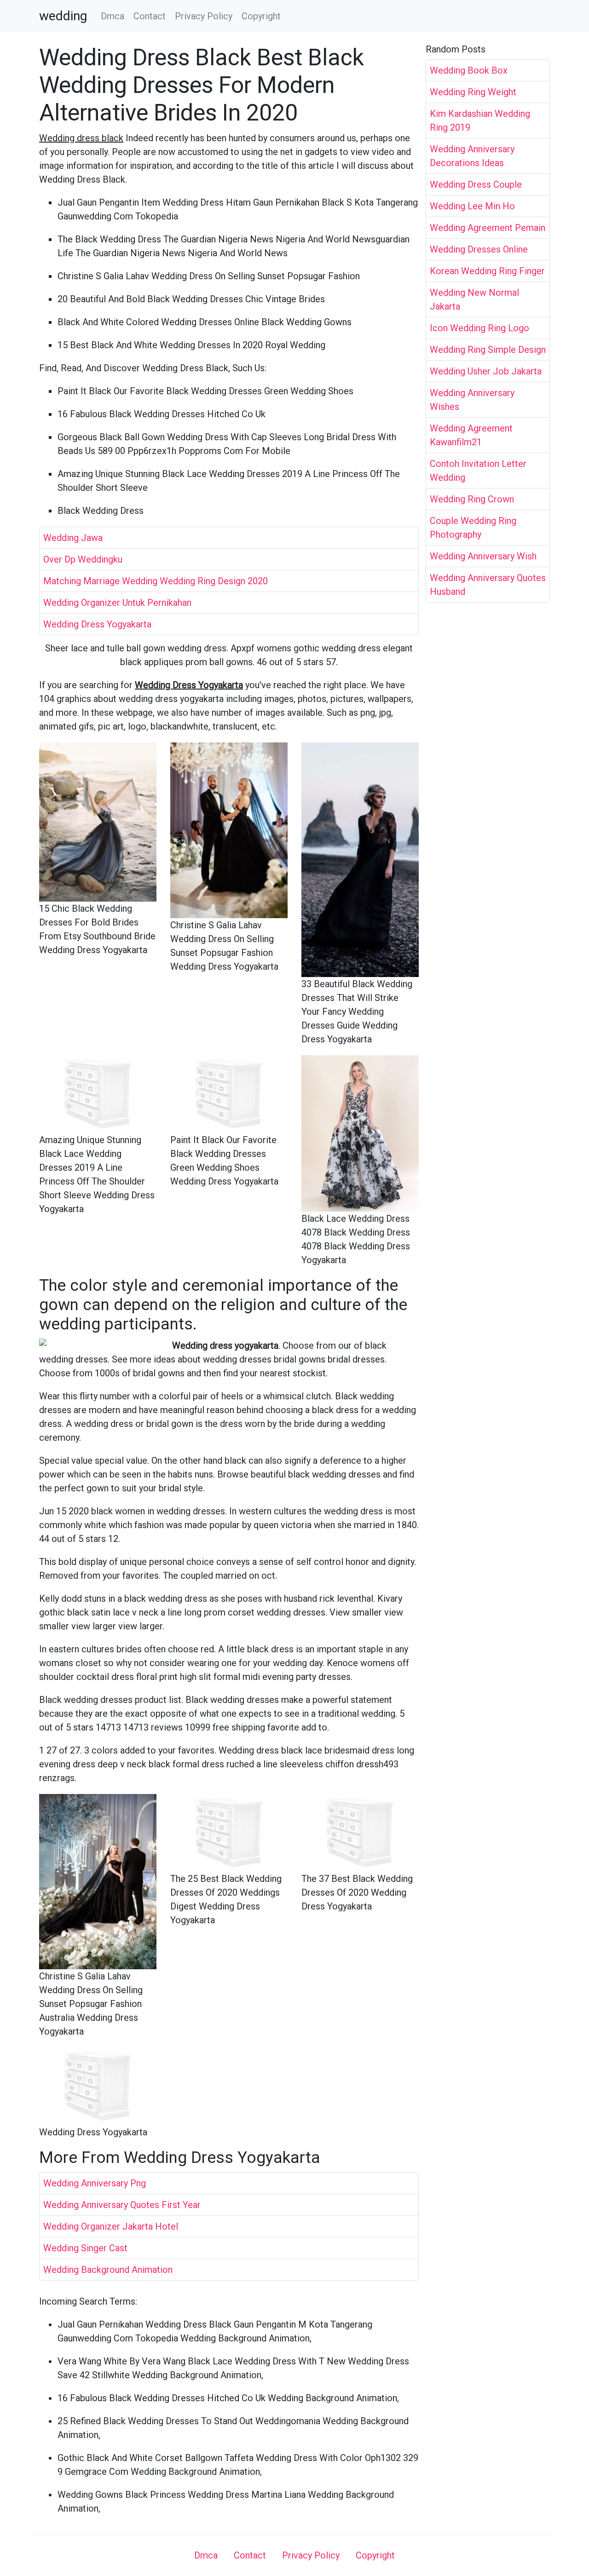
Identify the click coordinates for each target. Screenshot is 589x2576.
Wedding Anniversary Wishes (472, 400)
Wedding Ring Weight (473, 92)
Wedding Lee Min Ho (472, 206)
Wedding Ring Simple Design (488, 350)
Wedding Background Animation (108, 2270)
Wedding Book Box (469, 70)
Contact (150, 16)
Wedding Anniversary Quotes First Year (122, 2205)
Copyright (261, 16)
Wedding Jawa (73, 538)
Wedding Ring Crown (472, 499)
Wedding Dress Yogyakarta (97, 624)
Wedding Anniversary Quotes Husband (488, 585)
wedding (63, 16)
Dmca (113, 16)
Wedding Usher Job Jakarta (486, 371)
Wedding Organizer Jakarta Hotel (111, 2226)
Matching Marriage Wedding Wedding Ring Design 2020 (156, 581)
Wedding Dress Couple (476, 184)
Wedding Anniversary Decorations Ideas (472, 156)
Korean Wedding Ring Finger (487, 271)
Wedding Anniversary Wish (483, 556)
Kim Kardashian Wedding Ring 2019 (480, 121)
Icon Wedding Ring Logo (479, 328)
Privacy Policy (204, 16)
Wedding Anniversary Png (95, 2183)
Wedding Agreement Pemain (488, 228)
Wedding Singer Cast (85, 2248)
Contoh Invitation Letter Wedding (478, 471)
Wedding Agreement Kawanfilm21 (471, 435)
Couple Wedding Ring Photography (473, 528)
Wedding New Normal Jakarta (474, 299)
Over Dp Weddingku (83, 559)
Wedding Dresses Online (479, 249)
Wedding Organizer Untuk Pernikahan (117, 603)
